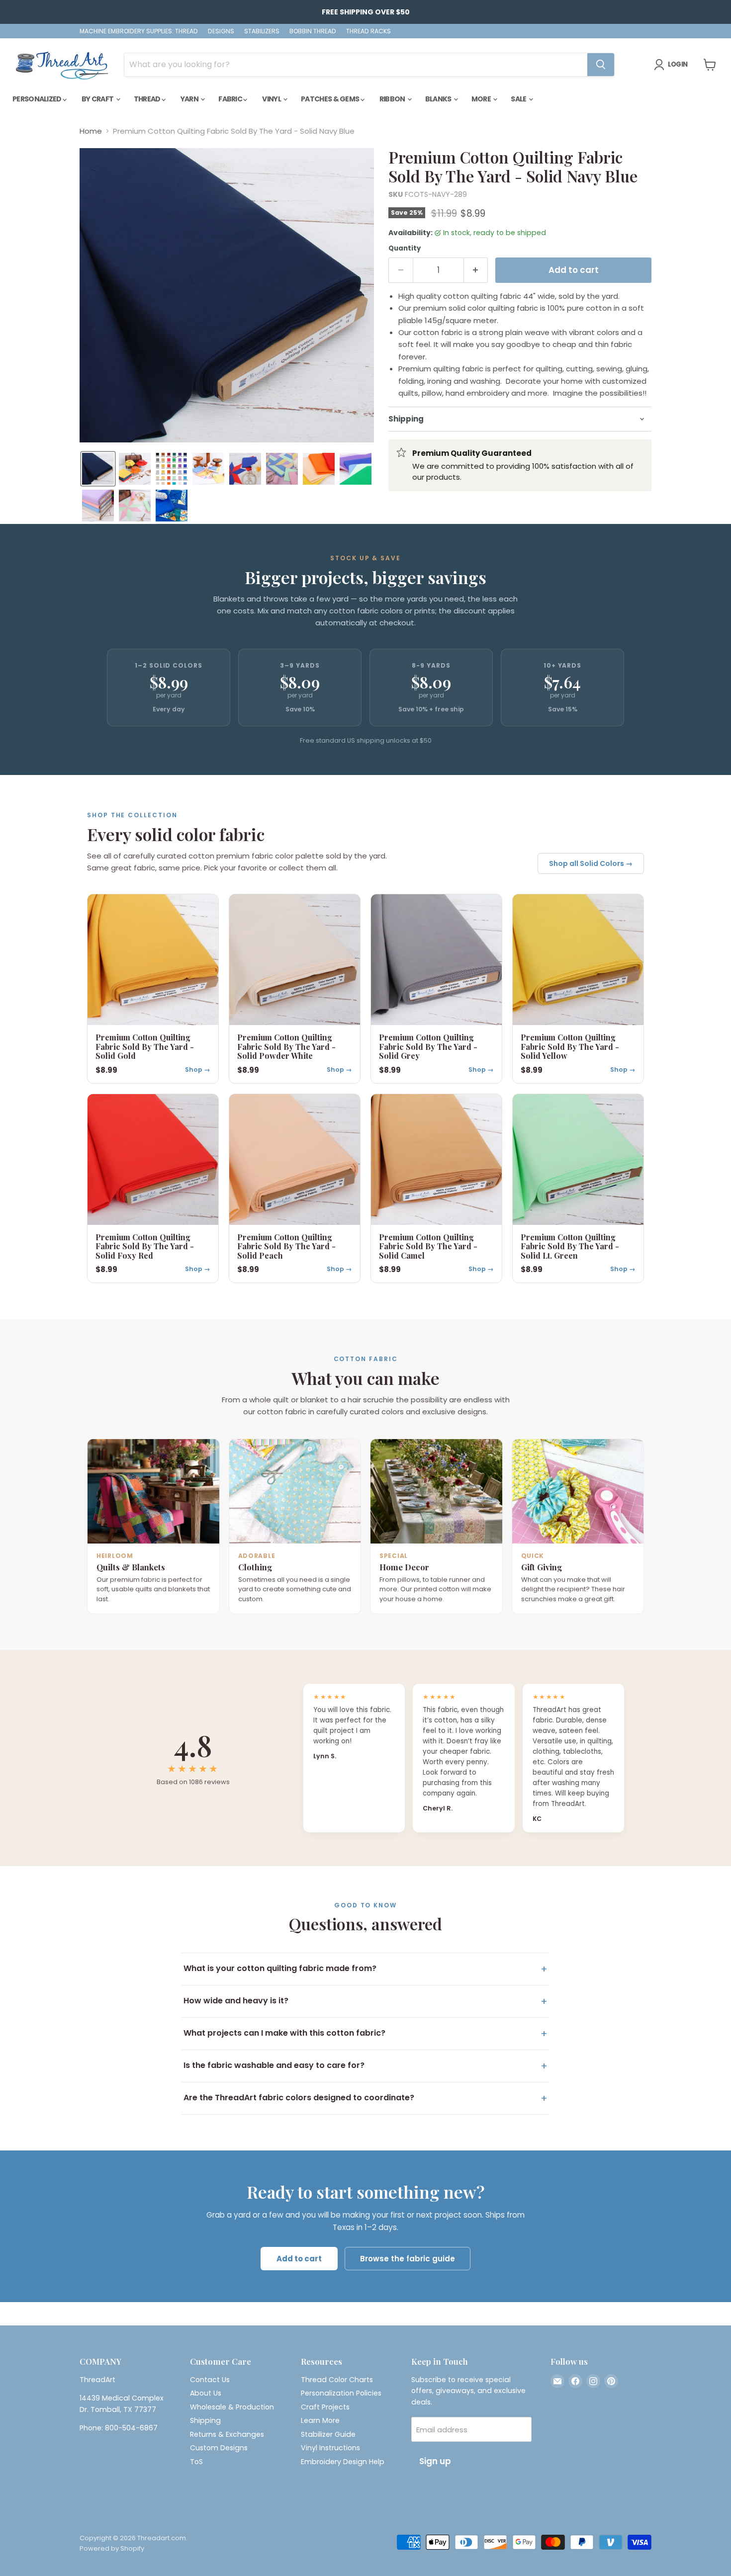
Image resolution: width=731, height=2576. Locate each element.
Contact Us (210, 2380)
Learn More (320, 2420)
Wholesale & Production (232, 2407)
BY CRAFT (98, 99)
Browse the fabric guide (408, 2259)
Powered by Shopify (112, 2548)
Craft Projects (325, 2407)
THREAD (148, 99)
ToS (196, 2462)
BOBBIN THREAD (313, 31)
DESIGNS (221, 31)
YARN (190, 99)
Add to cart (299, 2259)
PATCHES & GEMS (331, 99)
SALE (519, 99)
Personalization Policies (341, 2393)
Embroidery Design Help (343, 2462)
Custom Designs (219, 2448)
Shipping (205, 2420)
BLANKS (439, 99)
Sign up (435, 2461)
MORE (482, 99)
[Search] (601, 65)
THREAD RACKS (368, 31)
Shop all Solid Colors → (591, 863)
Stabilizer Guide (328, 2434)
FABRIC (231, 99)
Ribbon (393, 99)
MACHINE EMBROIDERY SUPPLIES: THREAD (139, 31)
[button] (98, 469)
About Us (206, 2393)
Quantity (405, 248)
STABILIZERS (262, 31)
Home (91, 131)
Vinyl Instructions (330, 2448)
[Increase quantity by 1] (476, 270)
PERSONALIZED (38, 99)
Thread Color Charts (337, 2380)
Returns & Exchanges (227, 2434)
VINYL (272, 99)
